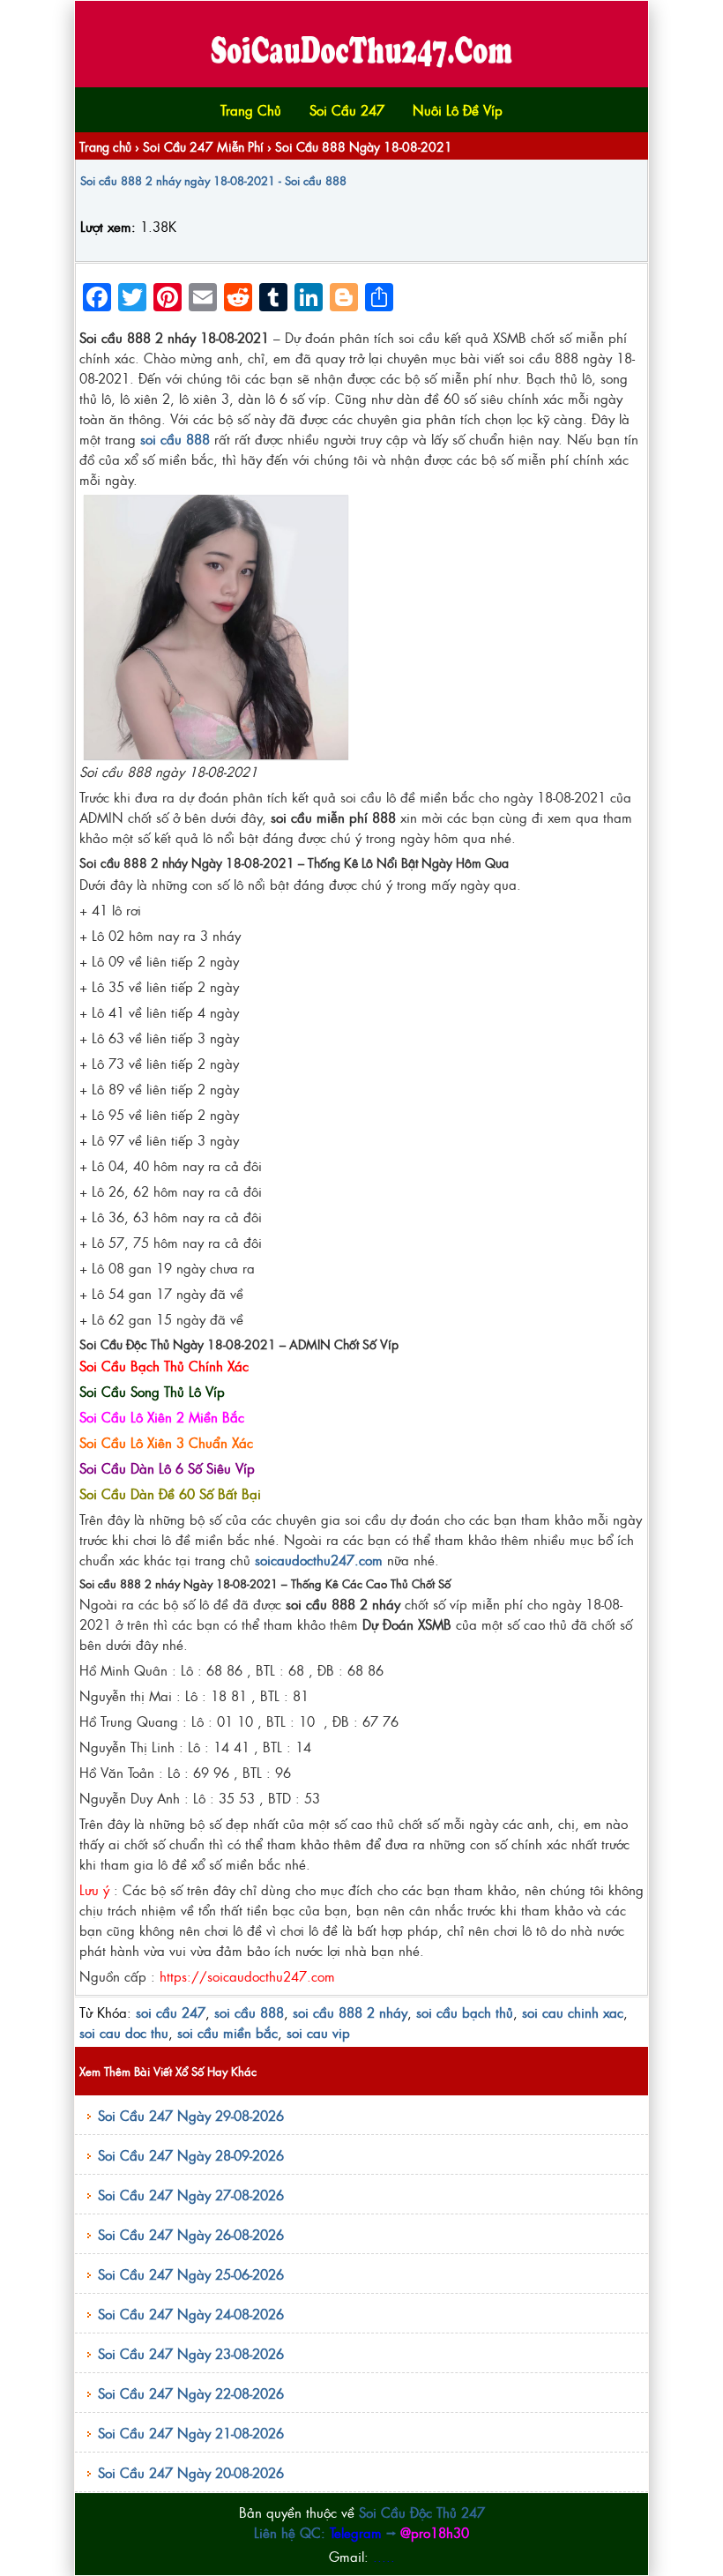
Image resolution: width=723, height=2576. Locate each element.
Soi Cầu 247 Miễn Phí (203, 146)
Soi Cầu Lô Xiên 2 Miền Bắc (162, 1417)
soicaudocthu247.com (319, 1560)
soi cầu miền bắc (227, 2032)
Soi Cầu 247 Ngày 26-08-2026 (191, 2234)
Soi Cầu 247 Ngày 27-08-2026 (191, 2195)
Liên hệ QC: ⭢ (361, 2532)
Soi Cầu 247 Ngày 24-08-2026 (191, 2314)
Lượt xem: (108, 226)
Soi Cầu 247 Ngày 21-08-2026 (191, 2433)
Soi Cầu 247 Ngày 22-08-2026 (191, 2393)
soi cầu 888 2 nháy (350, 2012)
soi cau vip (318, 2032)
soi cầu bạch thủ (465, 2012)
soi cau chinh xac (573, 2012)
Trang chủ (105, 146)
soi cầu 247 (171, 2012)
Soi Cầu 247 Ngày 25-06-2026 (191, 2274)
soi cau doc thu (124, 2032)
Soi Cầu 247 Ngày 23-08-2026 (191, 2353)
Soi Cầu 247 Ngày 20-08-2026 (191, 2472)
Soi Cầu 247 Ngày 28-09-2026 (191, 2155)
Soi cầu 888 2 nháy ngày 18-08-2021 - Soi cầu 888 (213, 180)
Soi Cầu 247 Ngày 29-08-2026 (191, 2115)
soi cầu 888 (249, 2012)
